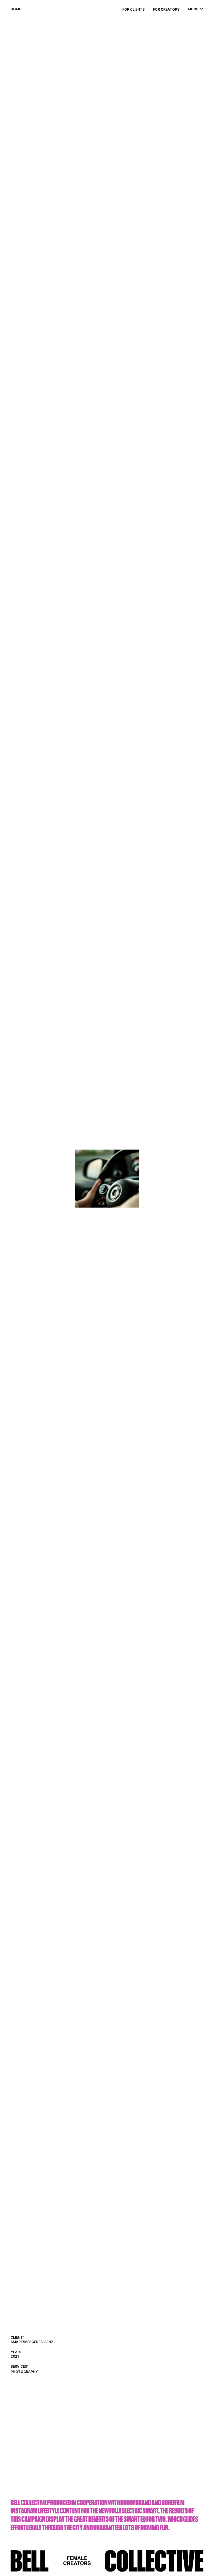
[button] (193, 8)
